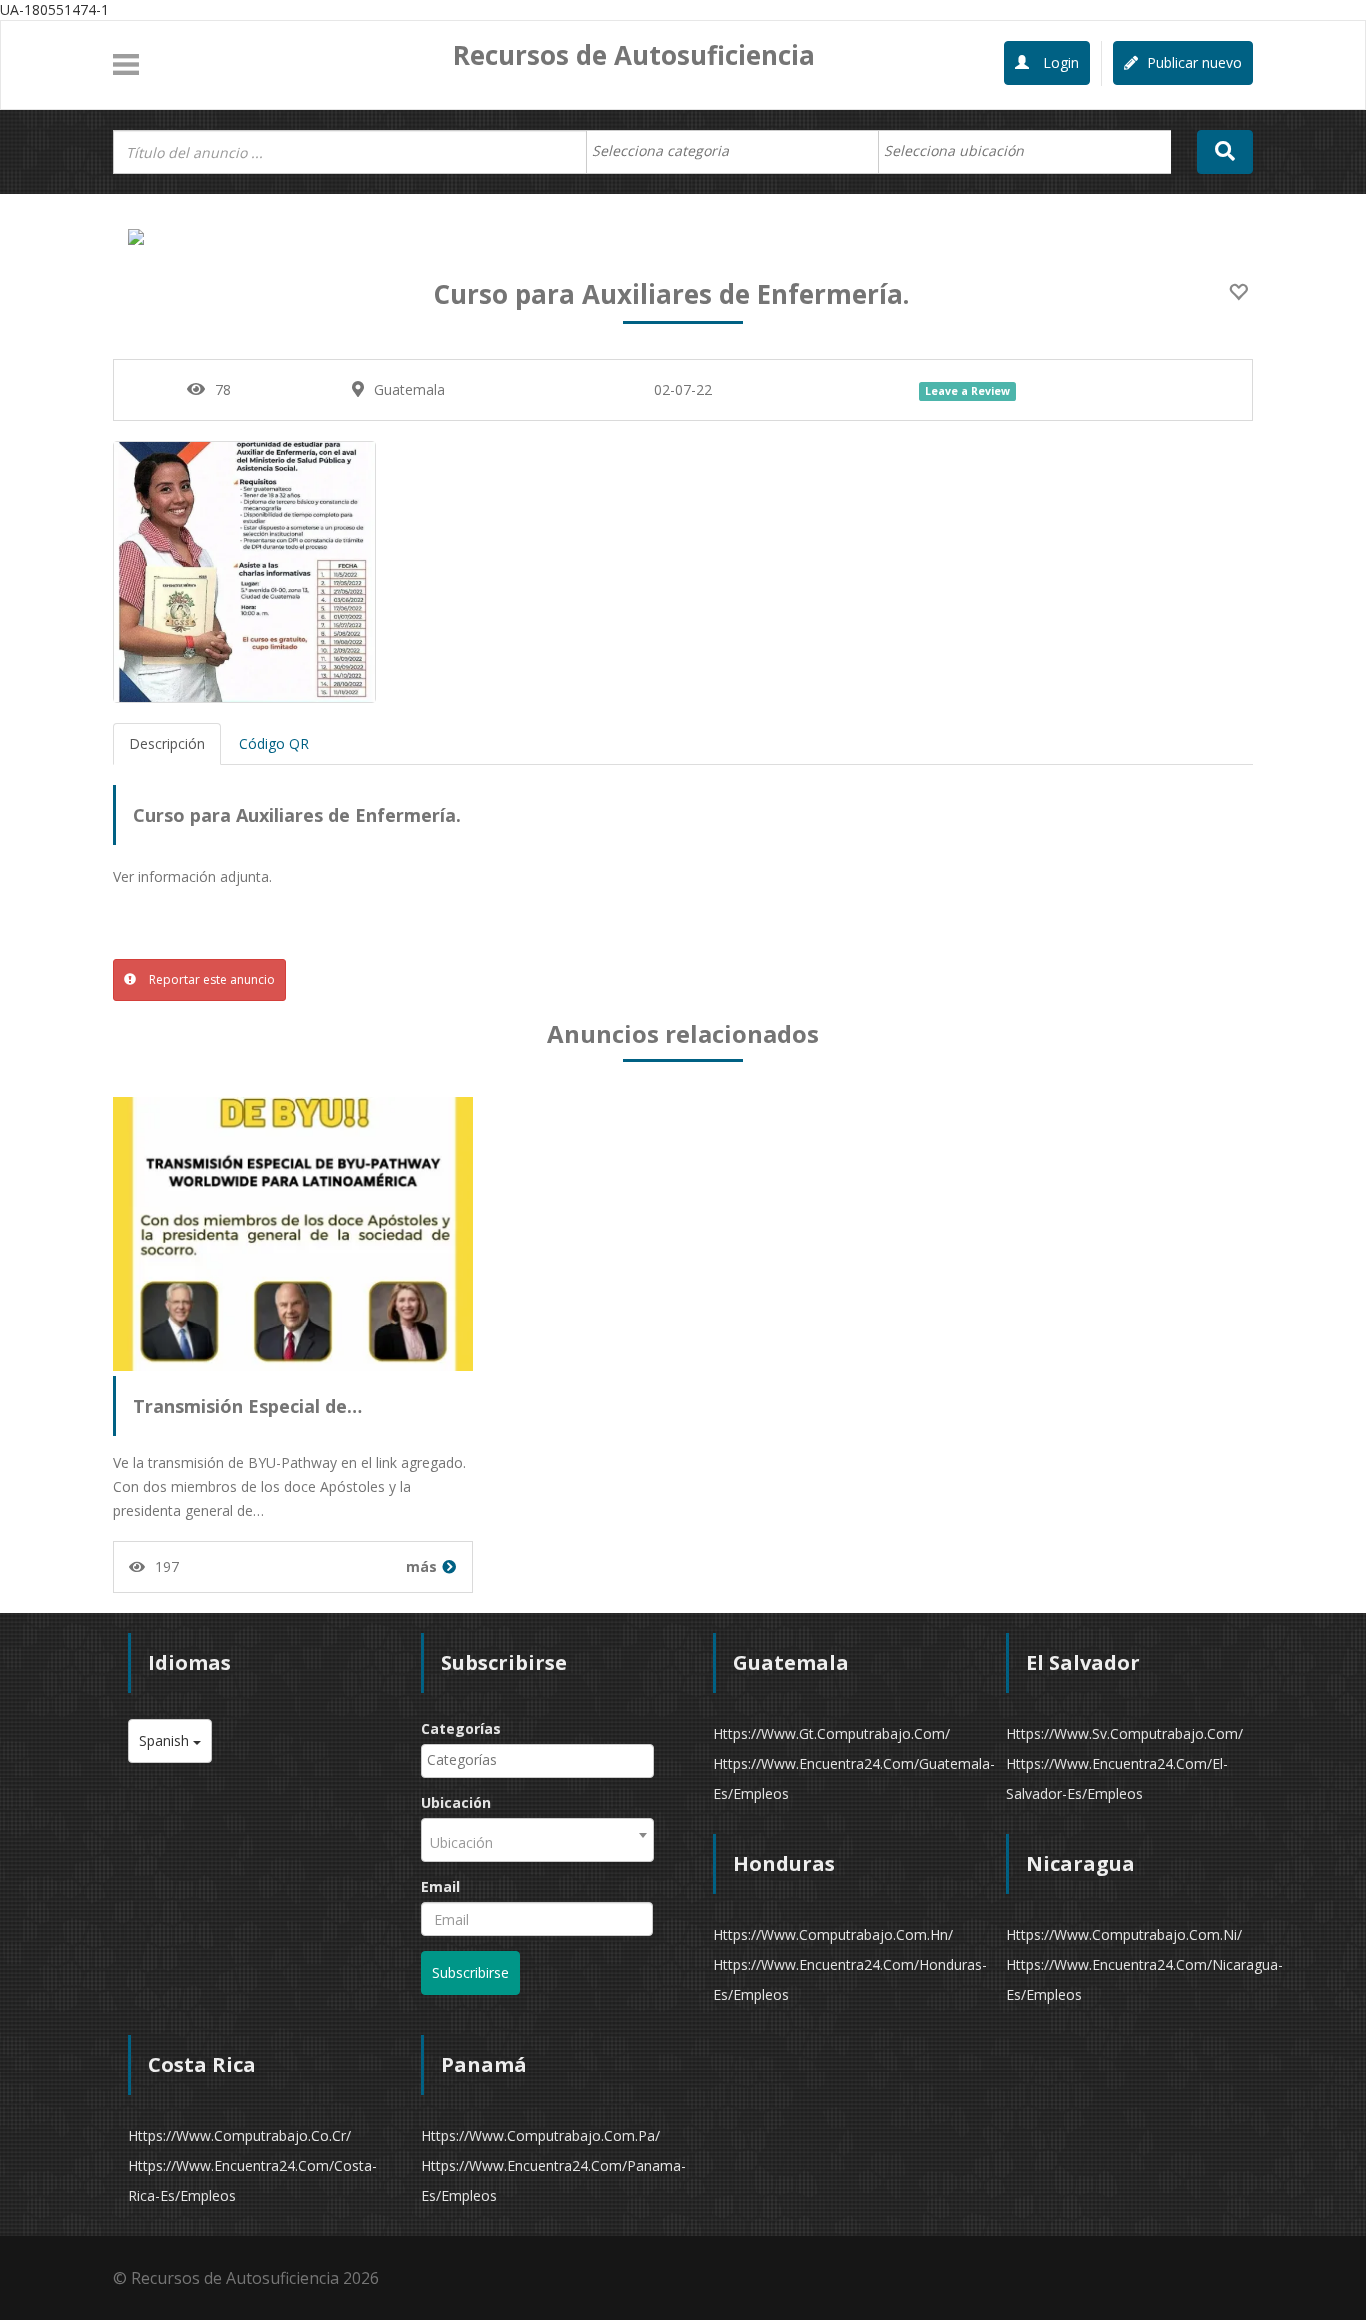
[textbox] (670, 151)
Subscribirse (470, 1972)
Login (1059, 62)
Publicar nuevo (1192, 62)
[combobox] (732, 152)
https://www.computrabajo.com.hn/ (833, 1934)
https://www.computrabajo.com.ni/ (1124, 1934)
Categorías (461, 1728)
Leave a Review (967, 391)
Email (440, 1886)
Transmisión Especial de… (247, 1406)
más (421, 1566)
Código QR (274, 743)
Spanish (166, 1740)
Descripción (167, 743)
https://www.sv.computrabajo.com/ (1124, 1733)
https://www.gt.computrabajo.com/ (831, 1733)
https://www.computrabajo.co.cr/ (239, 2135)
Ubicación (456, 1802)
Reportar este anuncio (210, 979)
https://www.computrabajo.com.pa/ (540, 2135)
